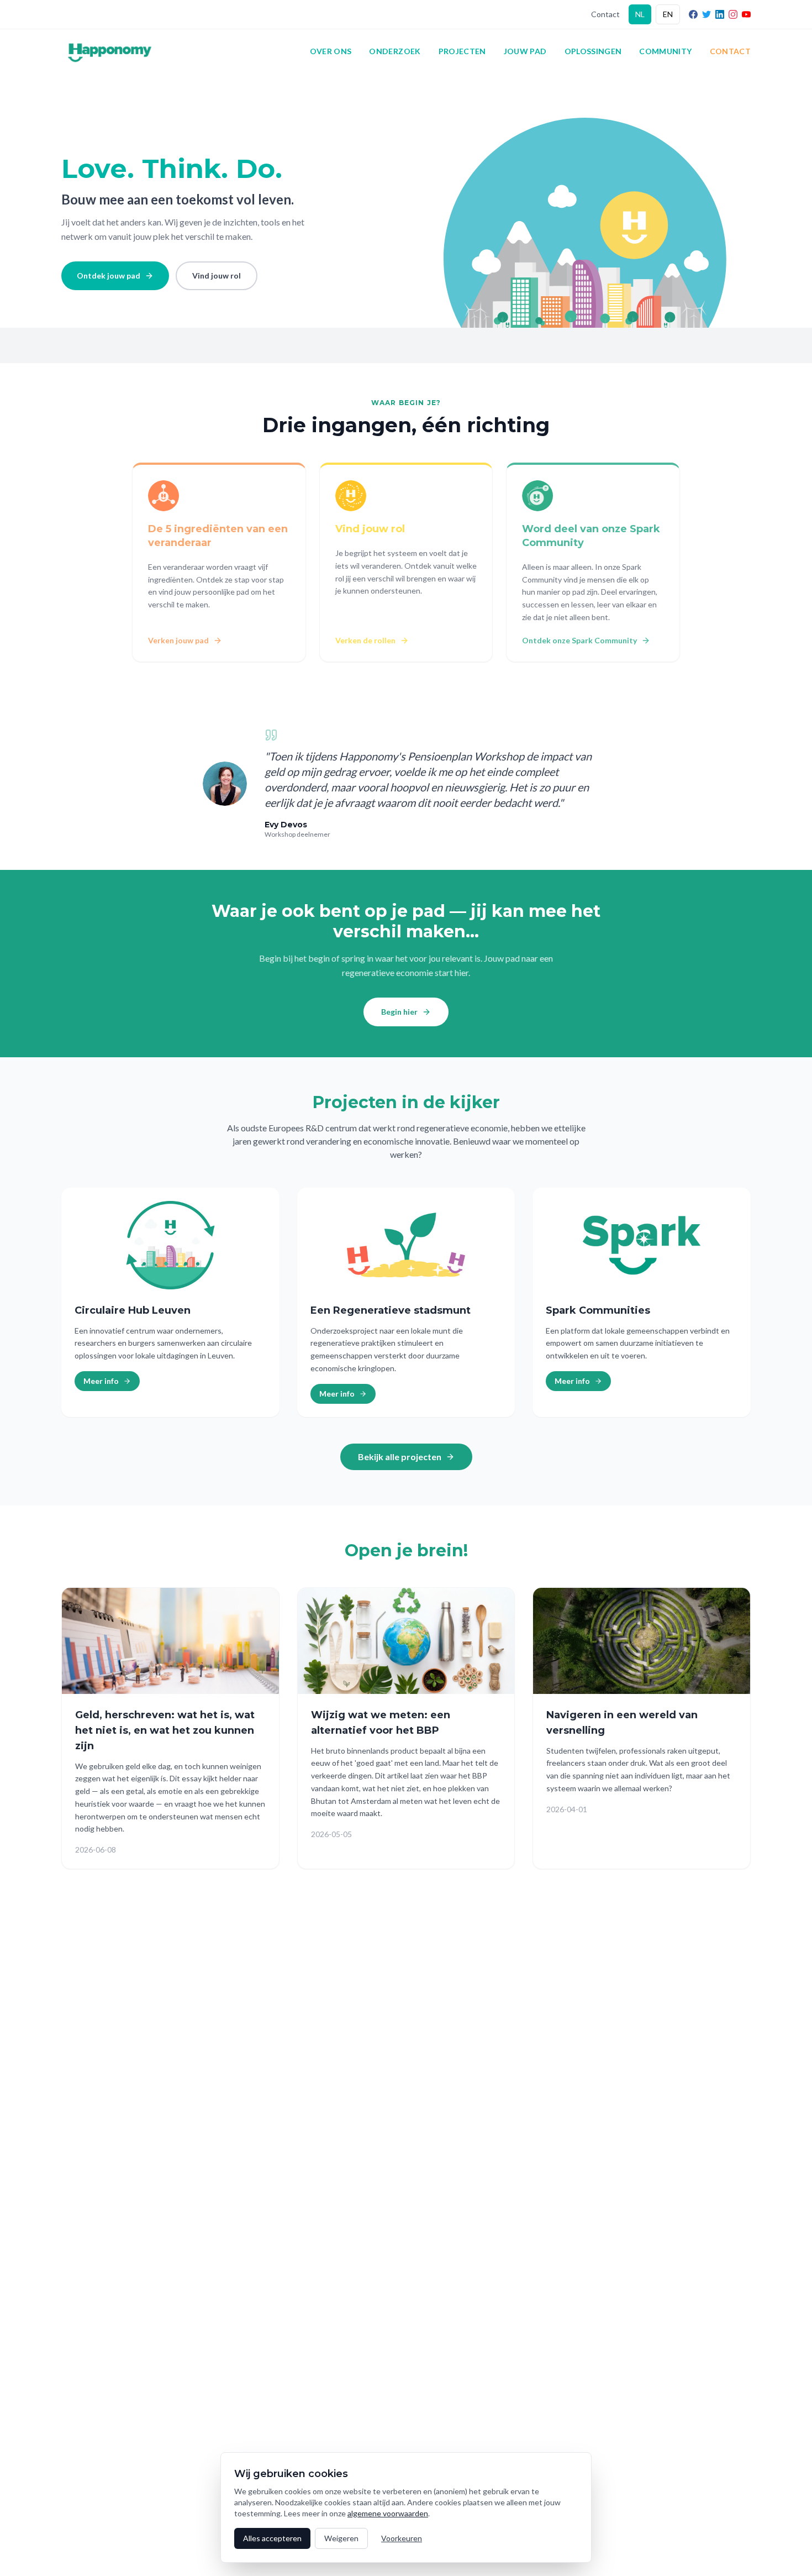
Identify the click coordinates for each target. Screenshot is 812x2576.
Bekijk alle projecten (400, 1457)
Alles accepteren (272, 2538)
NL (640, 14)
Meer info (101, 1381)
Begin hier (399, 1012)
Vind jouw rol (217, 276)
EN (668, 14)
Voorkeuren (402, 2538)
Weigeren (341, 2538)
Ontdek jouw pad (109, 276)
